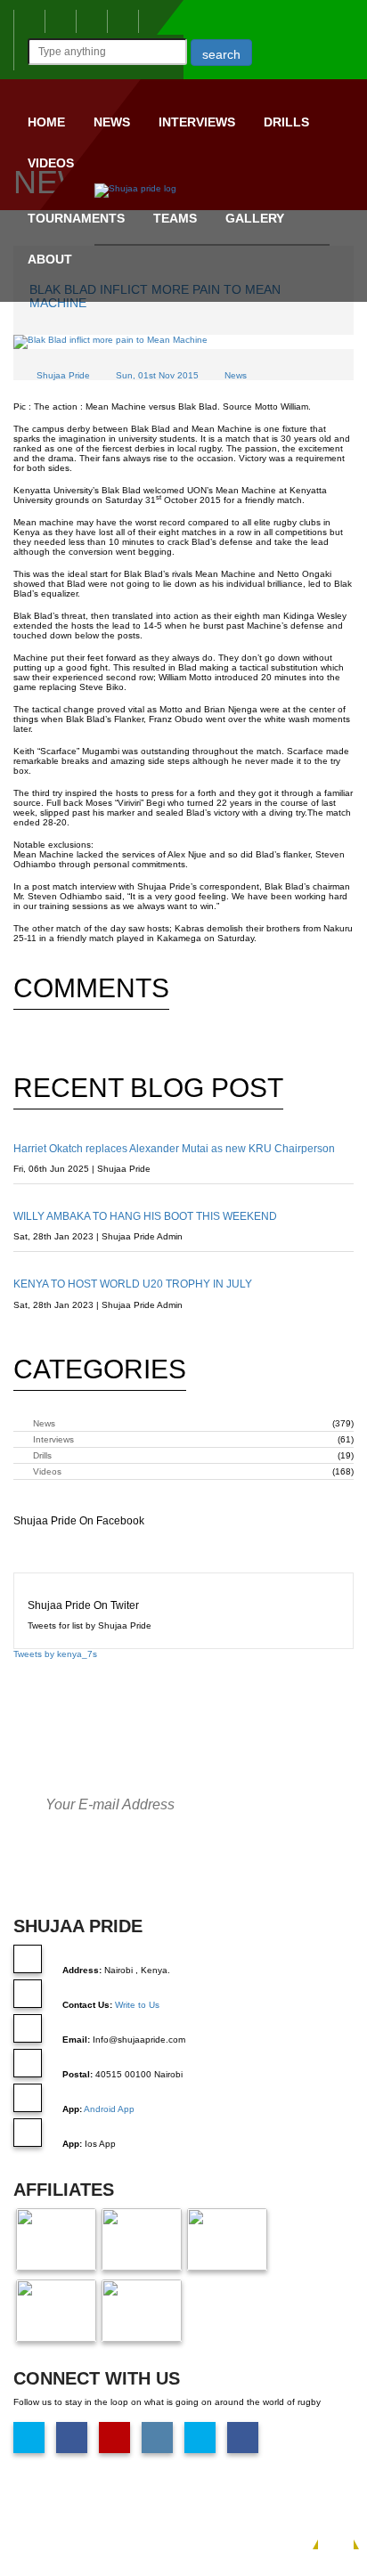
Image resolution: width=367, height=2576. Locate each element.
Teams (175, 218)
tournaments (76, 218)
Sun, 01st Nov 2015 (157, 375)
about (50, 259)
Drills (286, 122)
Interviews (197, 122)
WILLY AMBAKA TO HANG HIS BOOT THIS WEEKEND (145, 1216)
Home (46, 122)
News (112, 122)
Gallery (255, 218)
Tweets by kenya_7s (55, 1654)
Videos (51, 163)
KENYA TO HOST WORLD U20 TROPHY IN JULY (133, 1284)
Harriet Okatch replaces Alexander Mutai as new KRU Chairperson (174, 1149)
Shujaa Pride (63, 375)
